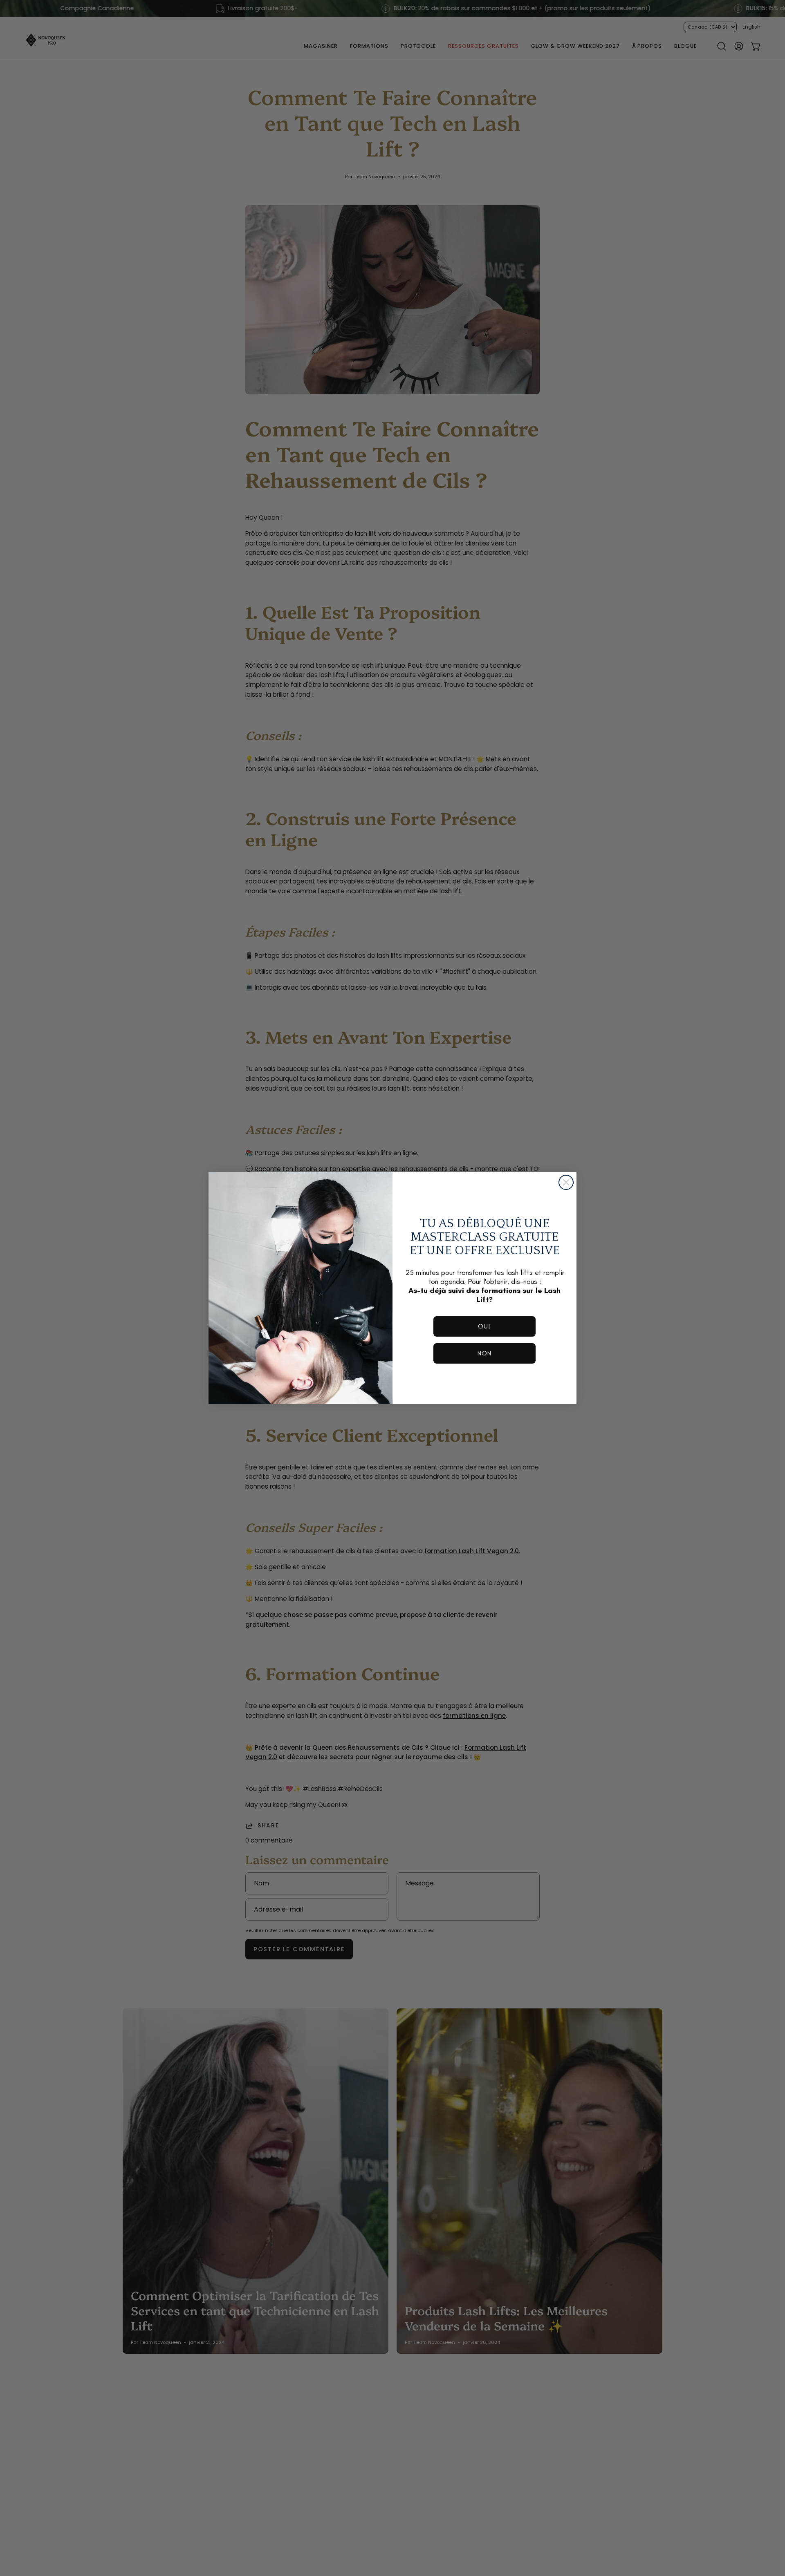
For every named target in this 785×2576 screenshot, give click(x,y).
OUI (484, 1326)
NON (484, 1353)
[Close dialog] (566, 1182)
